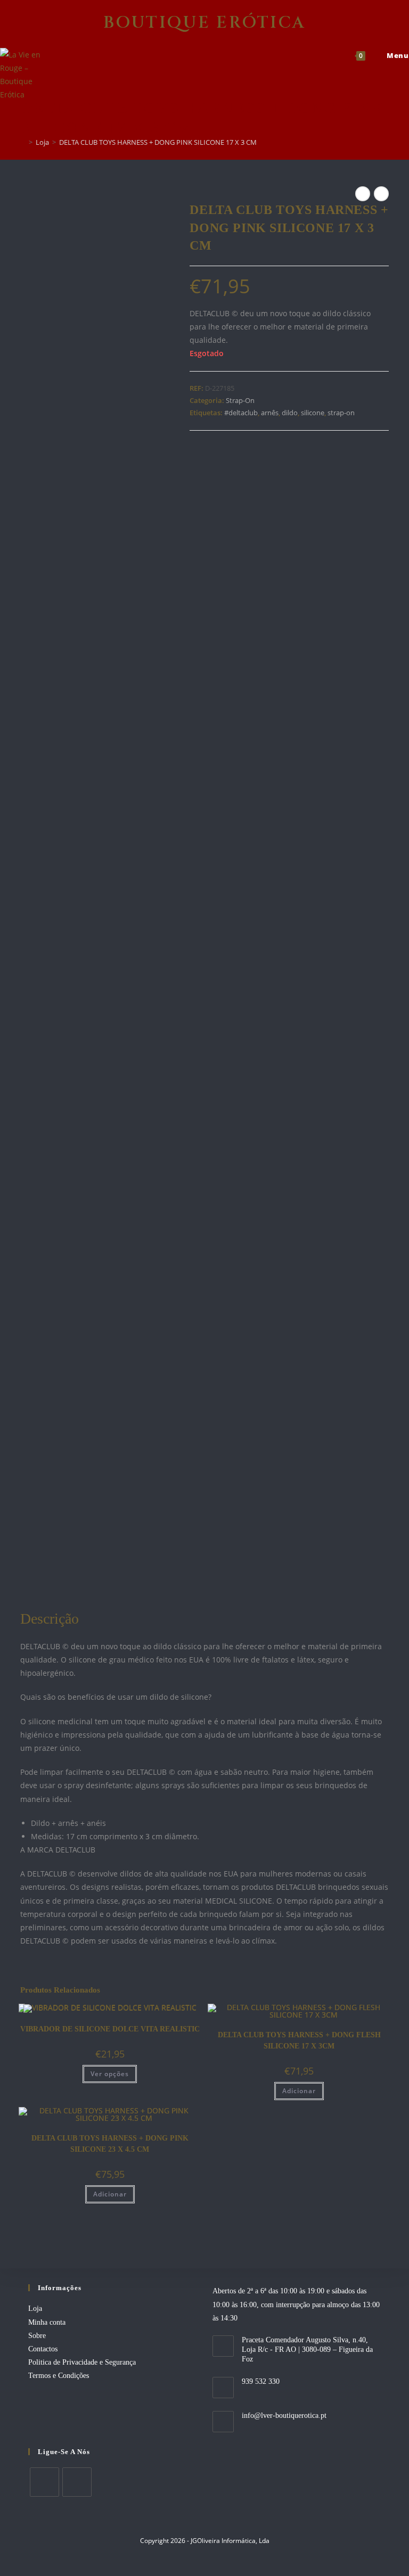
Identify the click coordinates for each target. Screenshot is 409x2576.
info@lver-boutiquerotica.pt (284, 2415)
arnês (270, 413)
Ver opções (110, 2074)
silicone (313, 413)
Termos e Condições (59, 2376)
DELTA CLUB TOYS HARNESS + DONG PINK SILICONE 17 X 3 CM (158, 142)
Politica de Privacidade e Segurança (82, 2362)
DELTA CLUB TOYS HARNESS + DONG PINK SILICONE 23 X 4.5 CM (110, 2144)
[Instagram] (77, 2482)
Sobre (37, 2336)
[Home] (23, 142)
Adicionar (299, 2091)
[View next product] (381, 194)
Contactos (43, 2349)
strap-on (341, 413)
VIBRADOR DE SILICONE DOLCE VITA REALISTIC (110, 2029)
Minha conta (47, 2322)
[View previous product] (363, 194)
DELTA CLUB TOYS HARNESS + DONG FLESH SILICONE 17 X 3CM (299, 2040)
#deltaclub (241, 413)
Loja (35, 2308)
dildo (290, 413)
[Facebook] (44, 2482)
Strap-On (240, 400)
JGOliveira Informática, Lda (230, 2541)
